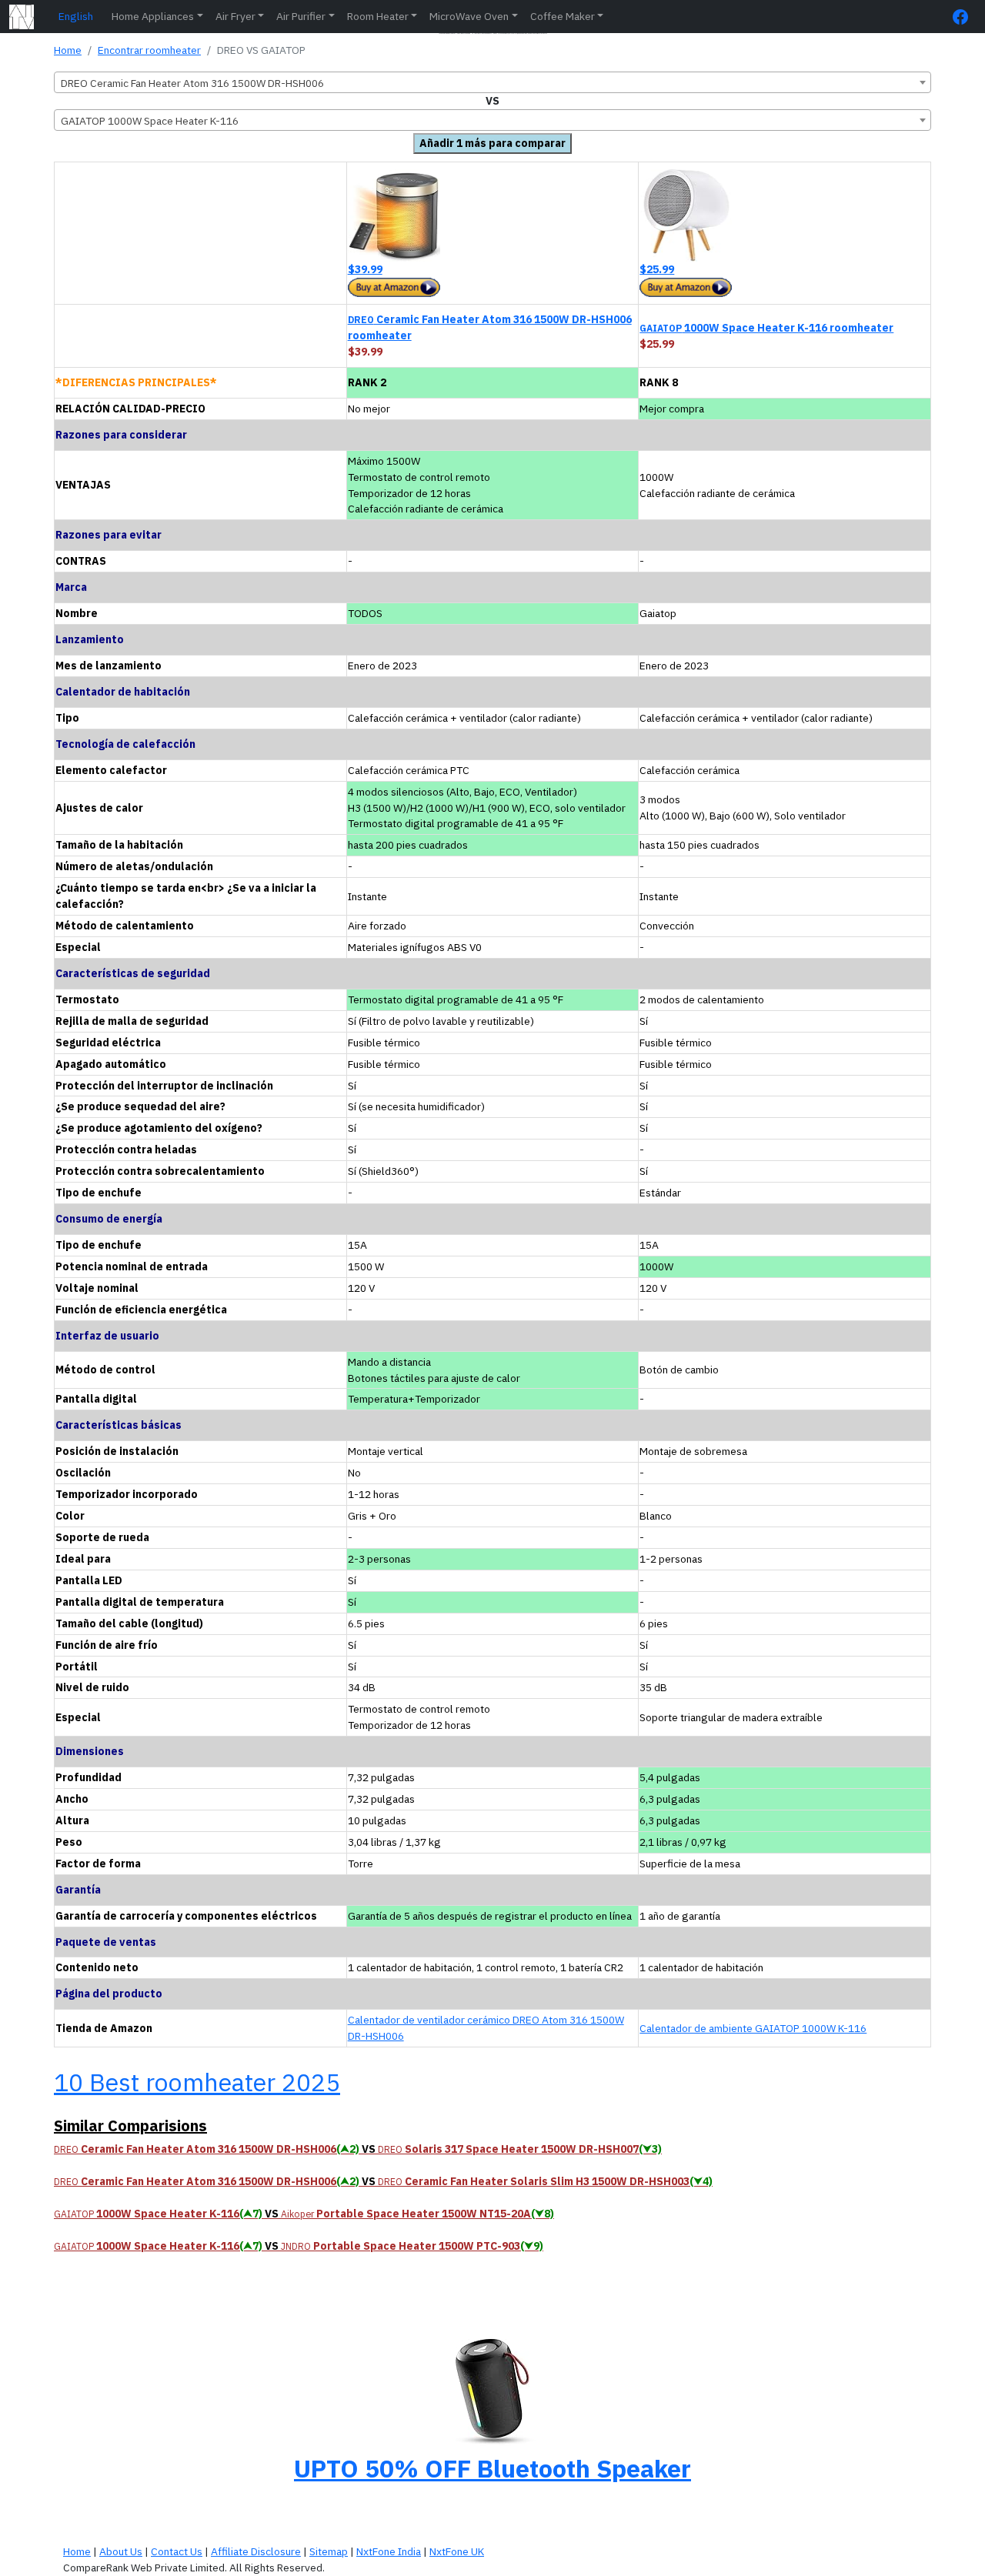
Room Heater (378, 16)
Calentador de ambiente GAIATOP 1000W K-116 (753, 2028)
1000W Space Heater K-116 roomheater (766, 328)
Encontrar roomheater (149, 50)
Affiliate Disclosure (256, 2551)
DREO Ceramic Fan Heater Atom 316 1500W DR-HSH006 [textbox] (192, 83)
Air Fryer (235, 16)
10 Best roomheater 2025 (197, 2082)
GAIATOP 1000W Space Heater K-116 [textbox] (150, 121)
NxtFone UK (457, 2551)
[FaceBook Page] (964, 17)
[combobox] (492, 82)
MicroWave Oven (469, 16)
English (76, 16)
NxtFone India (389, 2551)
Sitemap (329, 2551)
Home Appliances (153, 16)
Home (68, 50)
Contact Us (177, 2551)
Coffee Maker (563, 16)
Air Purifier (301, 16)
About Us (121, 2551)
